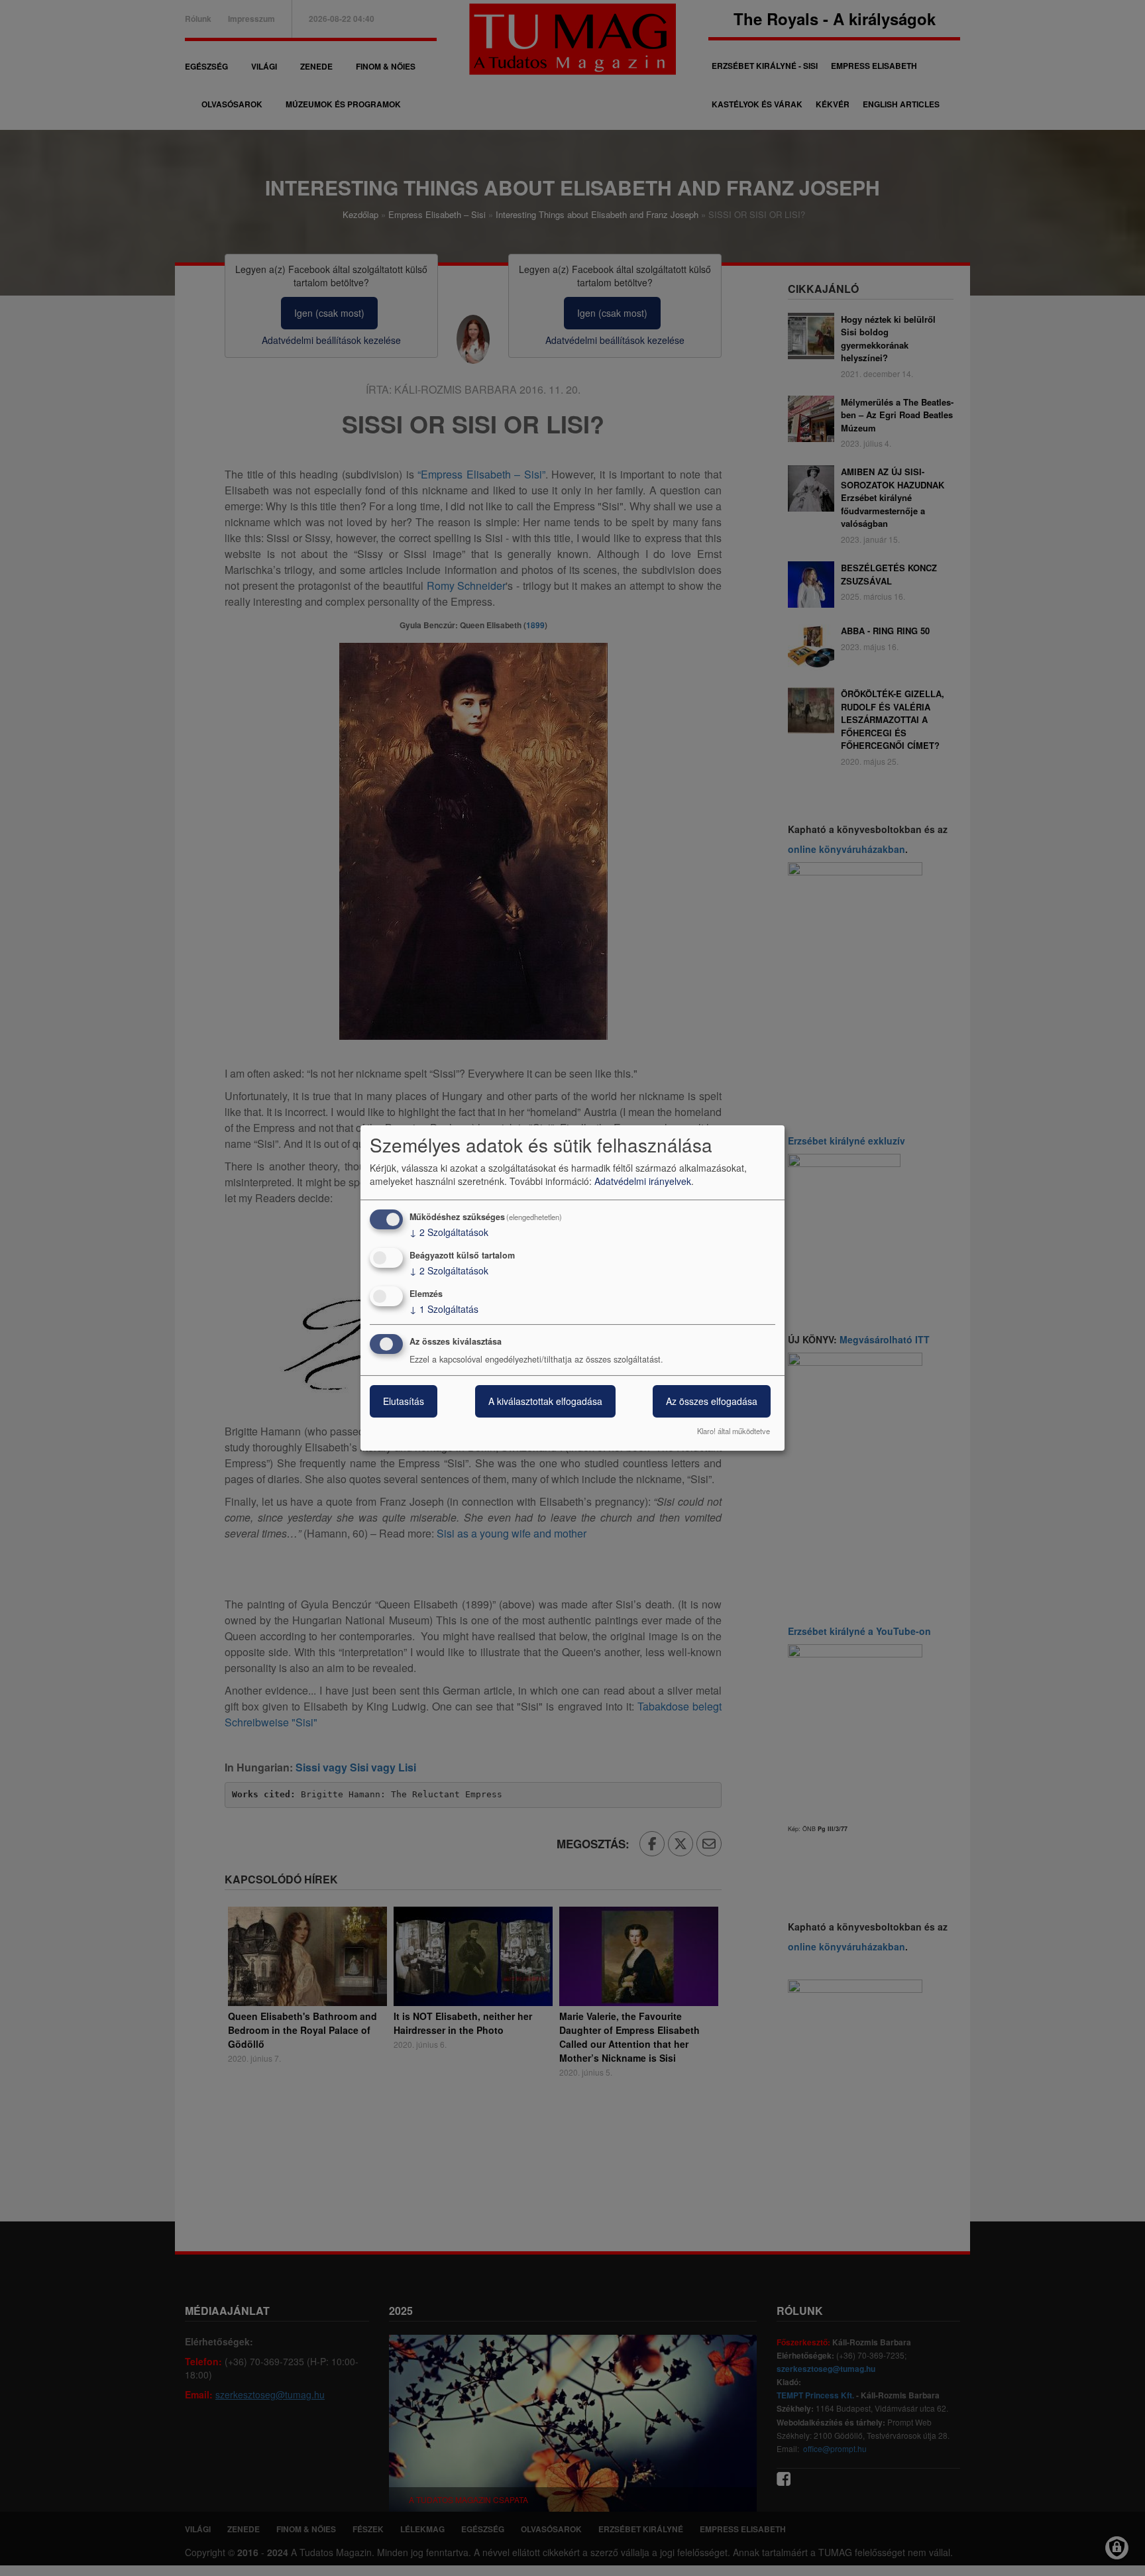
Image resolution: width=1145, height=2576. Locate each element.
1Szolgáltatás (444, 1309)
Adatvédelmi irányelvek (643, 1181)
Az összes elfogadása (712, 1402)
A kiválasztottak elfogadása (545, 1402)
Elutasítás (404, 1402)
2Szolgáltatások (449, 1232)
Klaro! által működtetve (734, 1431)
